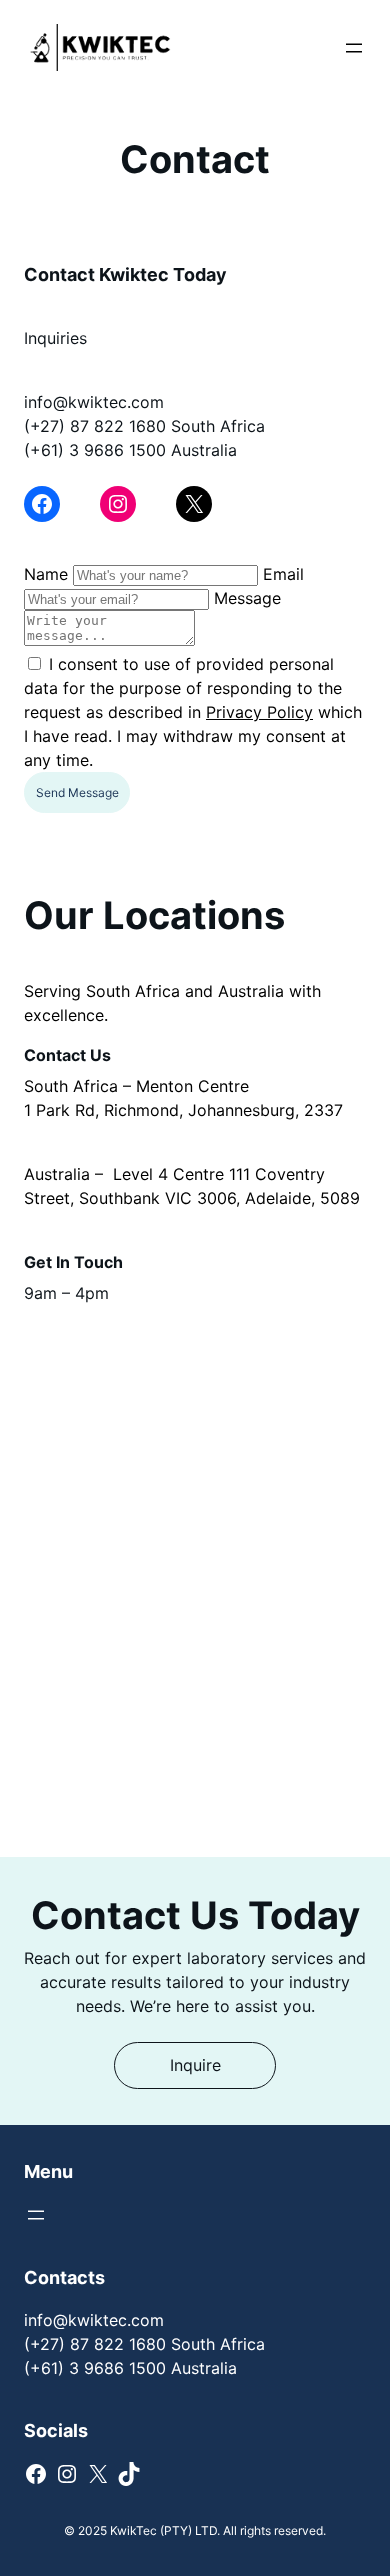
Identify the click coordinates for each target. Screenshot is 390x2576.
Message (247, 598)
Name (46, 574)
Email (283, 574)
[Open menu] (354, 48)
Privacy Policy (259, 712)
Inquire (195, 2065)
